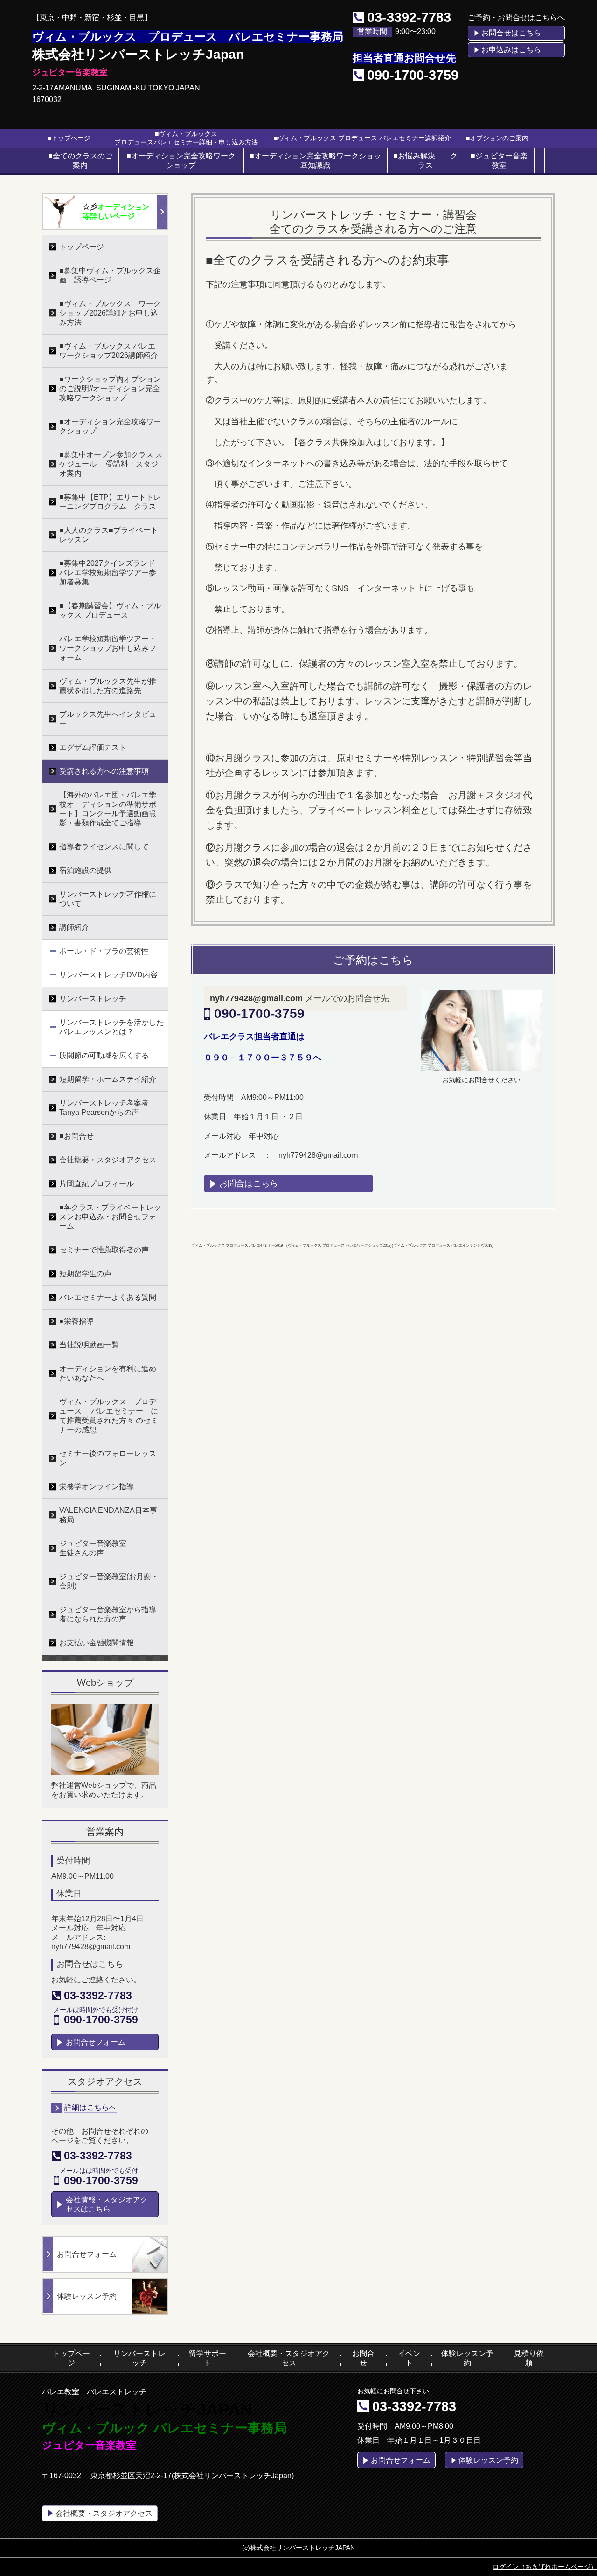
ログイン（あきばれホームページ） (545, 2567)
